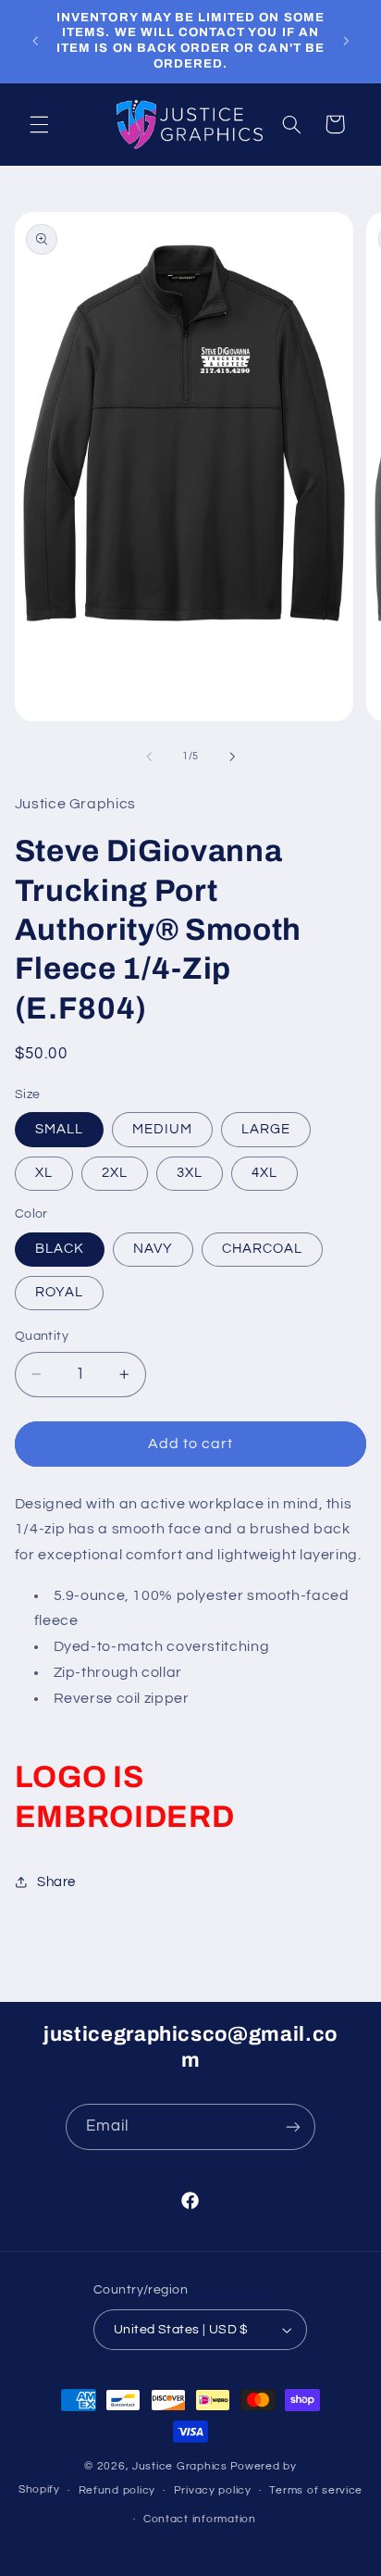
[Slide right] (232, 757)
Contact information (200, 2519)
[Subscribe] (293, 2126)
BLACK (60, 1249)
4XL (264, 1173)
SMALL (59, 1129)
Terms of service (316, 2490)
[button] (39, 124)
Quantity (42, 1336)
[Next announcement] (346, 41)
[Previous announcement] (35, 41)
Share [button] (56, 1882)
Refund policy (117, 2490)
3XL (190, 1173)
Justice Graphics (180, 2466)
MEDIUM (162, 1129)
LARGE (266, 1129)
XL (44, 1173)
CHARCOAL (262, 1249)
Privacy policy (213, 2490)
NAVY (153, 1249)
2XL (115, 1173)
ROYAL (59, 1292)
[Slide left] (149, 757)
